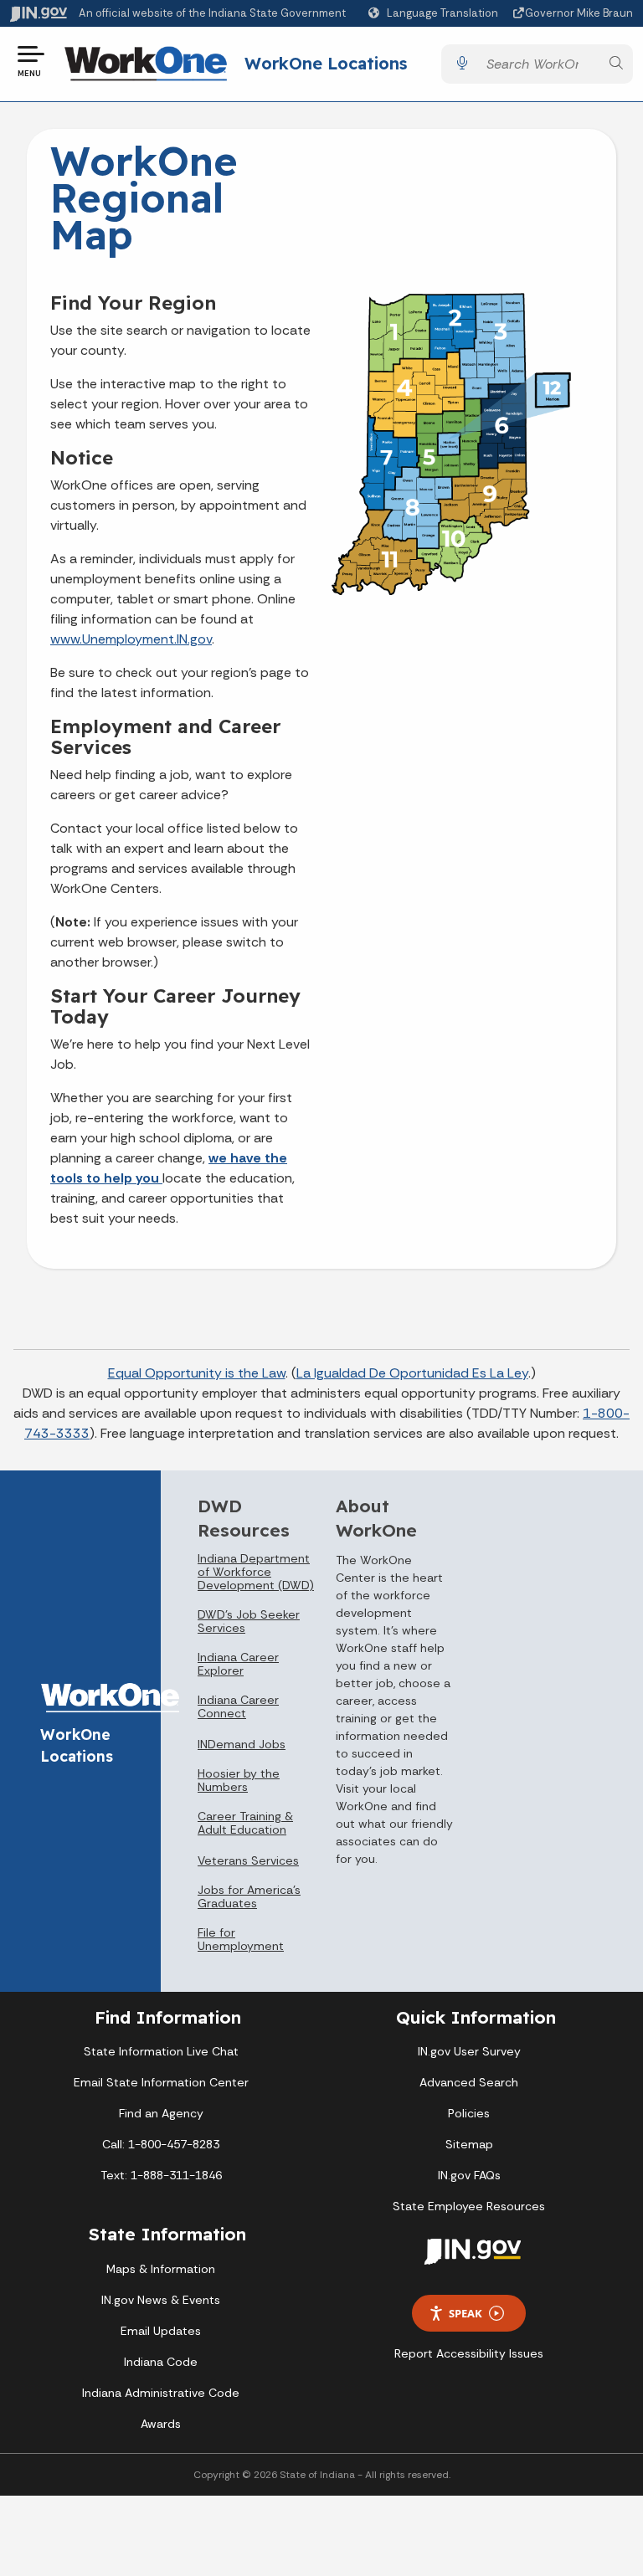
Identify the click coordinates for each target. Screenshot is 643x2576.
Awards (161, 2424)
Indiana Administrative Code (161, 2393)
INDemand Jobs (242, 1744)
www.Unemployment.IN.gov (131, 639)
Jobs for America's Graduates (249, 1896)
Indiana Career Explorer (238, 1664)
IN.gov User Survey (469, 2051)
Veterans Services (248, 1860)
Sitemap (469, 2144)
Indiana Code (161, 2362)
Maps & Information (161, 2269)
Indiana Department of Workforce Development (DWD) (256, 1572)
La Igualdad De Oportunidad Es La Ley (412, 1373)
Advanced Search (469, 2082)
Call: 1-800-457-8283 (161, 2144)
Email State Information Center (161, 2082)
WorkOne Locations (326, 63)
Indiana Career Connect (238, 1706)
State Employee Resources (469, 2206)
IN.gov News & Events (161, 2300)
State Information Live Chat (161, 2051)
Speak (466, 2313)
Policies (469, 2113)
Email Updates (161, 2331)
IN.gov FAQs (469, 2175)
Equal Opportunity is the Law (197, 1373)
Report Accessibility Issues (469, 2353)
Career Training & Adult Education (245, 1823)
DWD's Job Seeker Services (249, 1621)
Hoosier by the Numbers (239, 1780)
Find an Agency (161, 2113)
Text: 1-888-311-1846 (161, 2175)
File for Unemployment (241, 1939)
